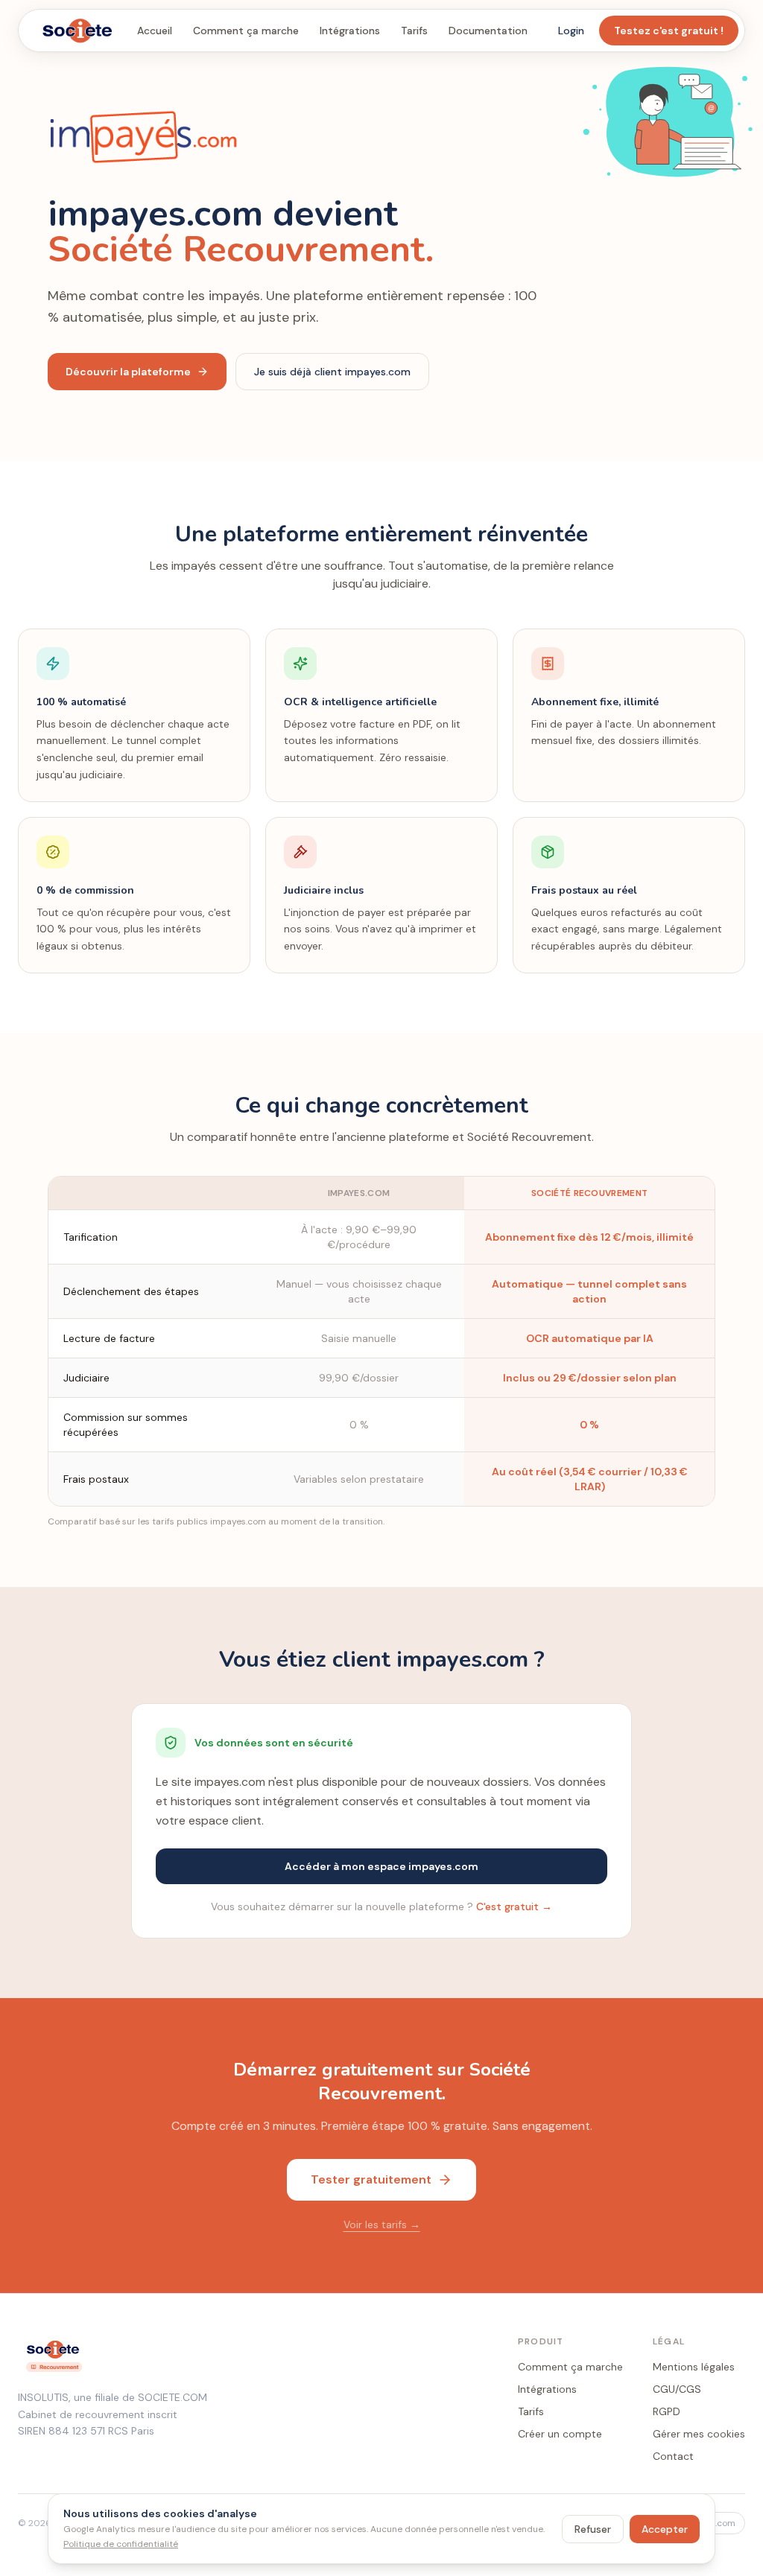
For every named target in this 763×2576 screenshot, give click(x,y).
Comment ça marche (246, 31)
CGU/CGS (677, 2389)
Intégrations (350, 31)
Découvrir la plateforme (128, 372)
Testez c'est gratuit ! (669, 31)
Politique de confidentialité (121, 2544)
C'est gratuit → (514, 1906)
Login (571, 31)
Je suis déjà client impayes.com (332, 372)
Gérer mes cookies (699, 2434)
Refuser (593, 2529)
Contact (673, 2456)
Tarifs (414, 31)
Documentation (488, 31)
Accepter (665, 2529)
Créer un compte (560, 2434)
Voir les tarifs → (382, 2224)
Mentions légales (694, 2367)
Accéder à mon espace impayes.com (381, 1866)
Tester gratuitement (371, 2179)
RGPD (667, 2411)
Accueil (155, 31)
